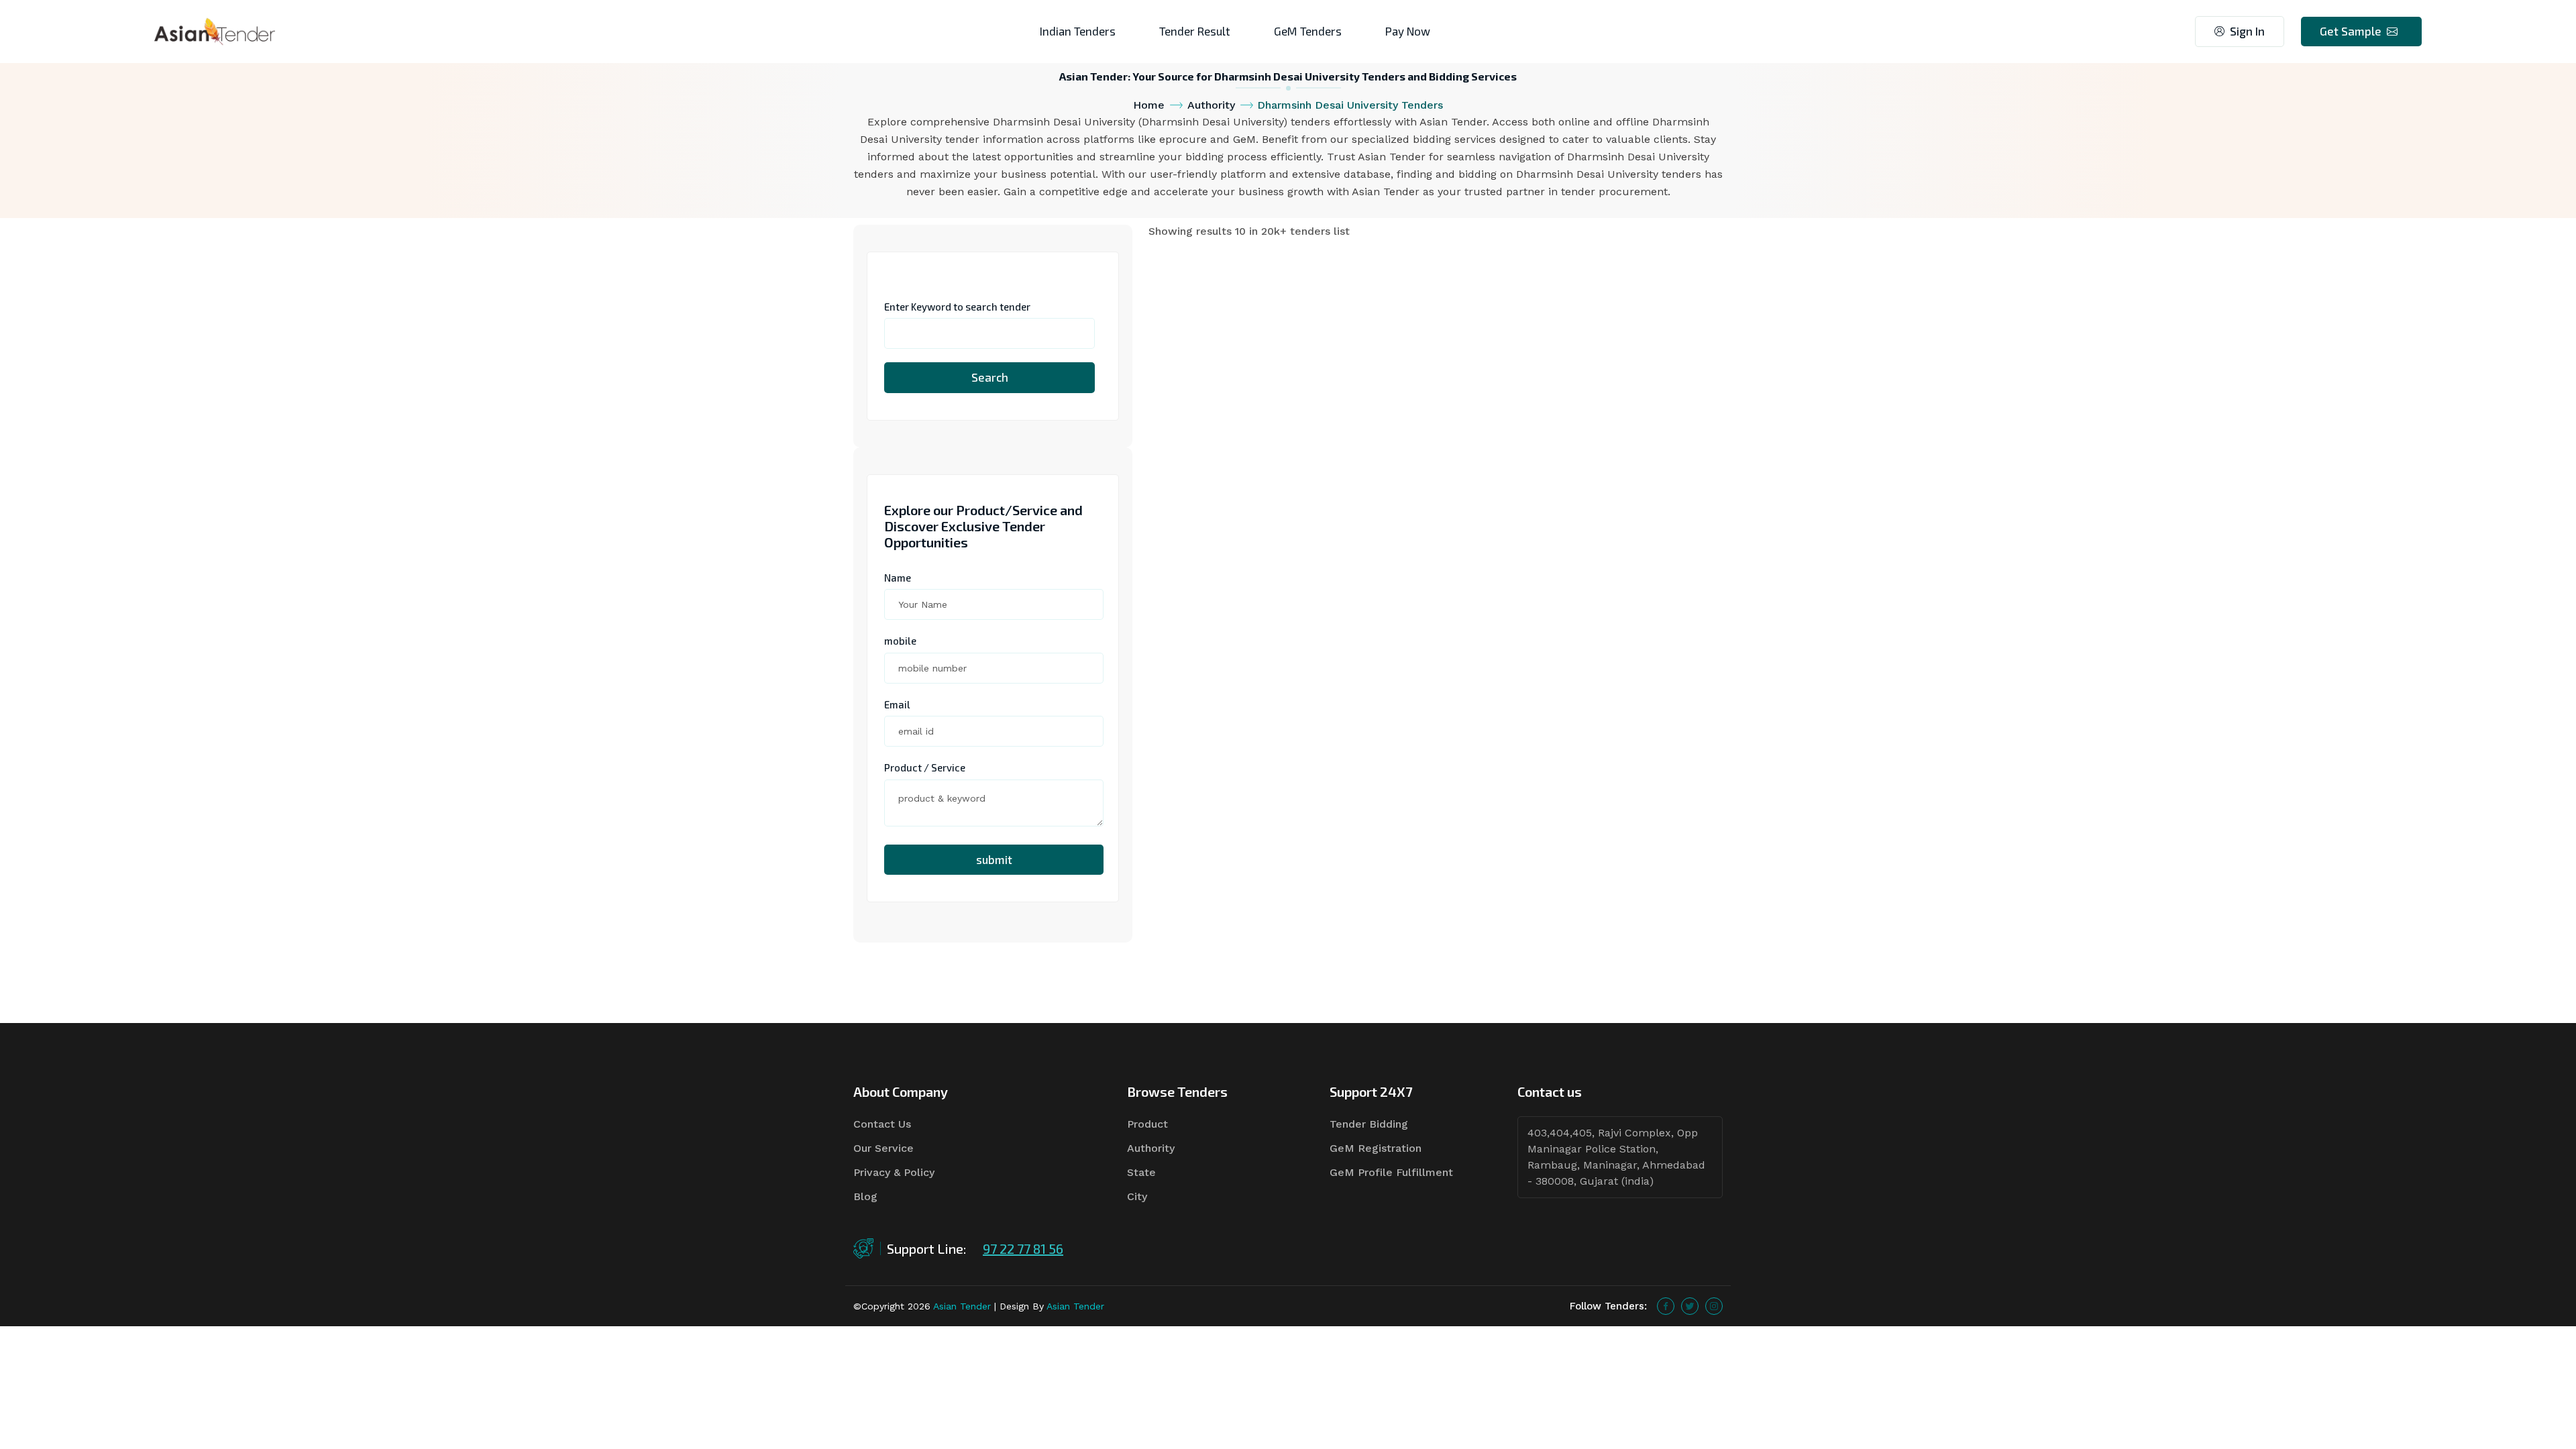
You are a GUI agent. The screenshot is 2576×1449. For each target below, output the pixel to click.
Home (1149, 105)
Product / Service (925, 767)
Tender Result (1195, 31)
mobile (900, 641)
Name (898, 578)
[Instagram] (1714, 1306)
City (1137, 1196)
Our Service (883, 1148)
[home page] (215, 31)
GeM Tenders (1308, 31)
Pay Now (1408, 31)
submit (994, 859)
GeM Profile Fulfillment (1391, 1172)
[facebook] (1666, 1306)
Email (897, 704)
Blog (865, 1196)
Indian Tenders (1078, 31)
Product (1147, 1124)
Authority (1211, 105)
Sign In (2247, 31)
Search (990, 377)
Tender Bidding (1369, 1124)
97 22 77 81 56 (1023, 1248)
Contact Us (882, 1124)
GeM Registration (1376, 1148)
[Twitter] (1690, 1306)
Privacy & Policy (894, 1172)
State (1141, 1172)
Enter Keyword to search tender (957, 307)
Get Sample (2351, 31)
